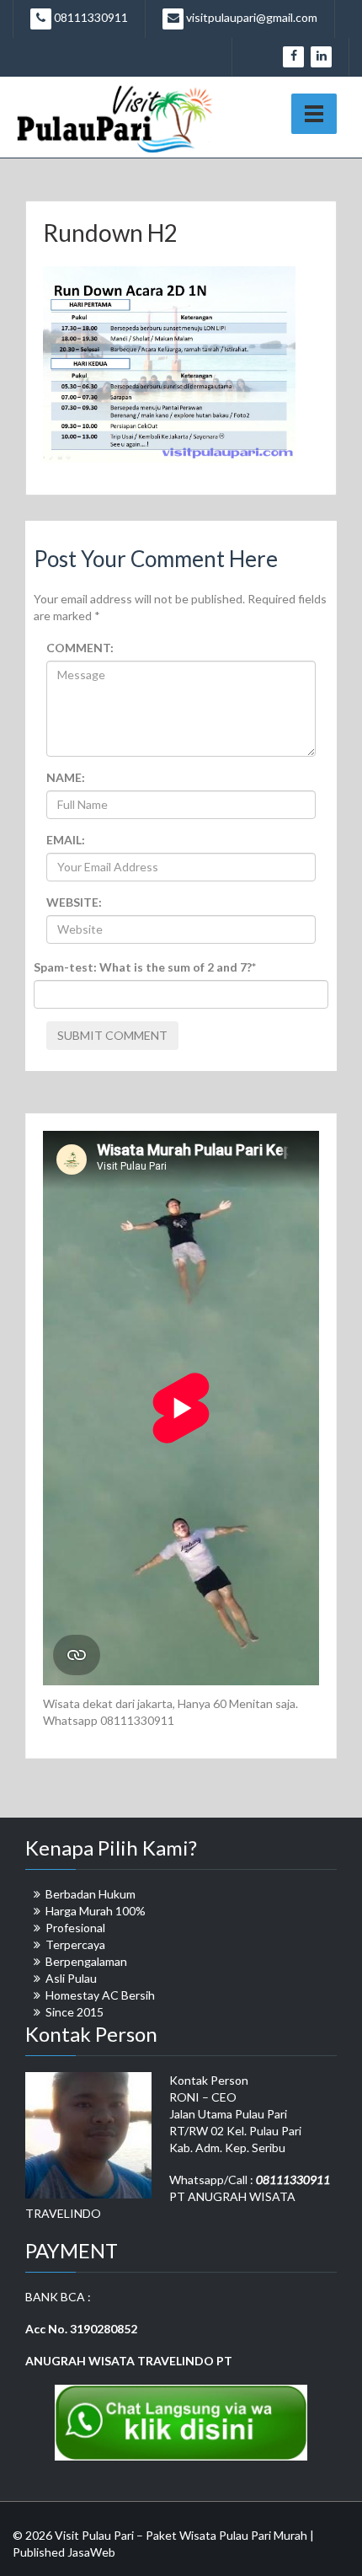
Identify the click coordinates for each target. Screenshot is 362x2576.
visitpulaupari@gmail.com (250, 17)
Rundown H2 (110, 233)
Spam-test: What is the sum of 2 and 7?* (145, 967)
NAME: (66, 777)
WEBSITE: (74, 902)
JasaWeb (91, 2552)
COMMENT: (80, 648)
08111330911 (90, 17)
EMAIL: (66, 840)
